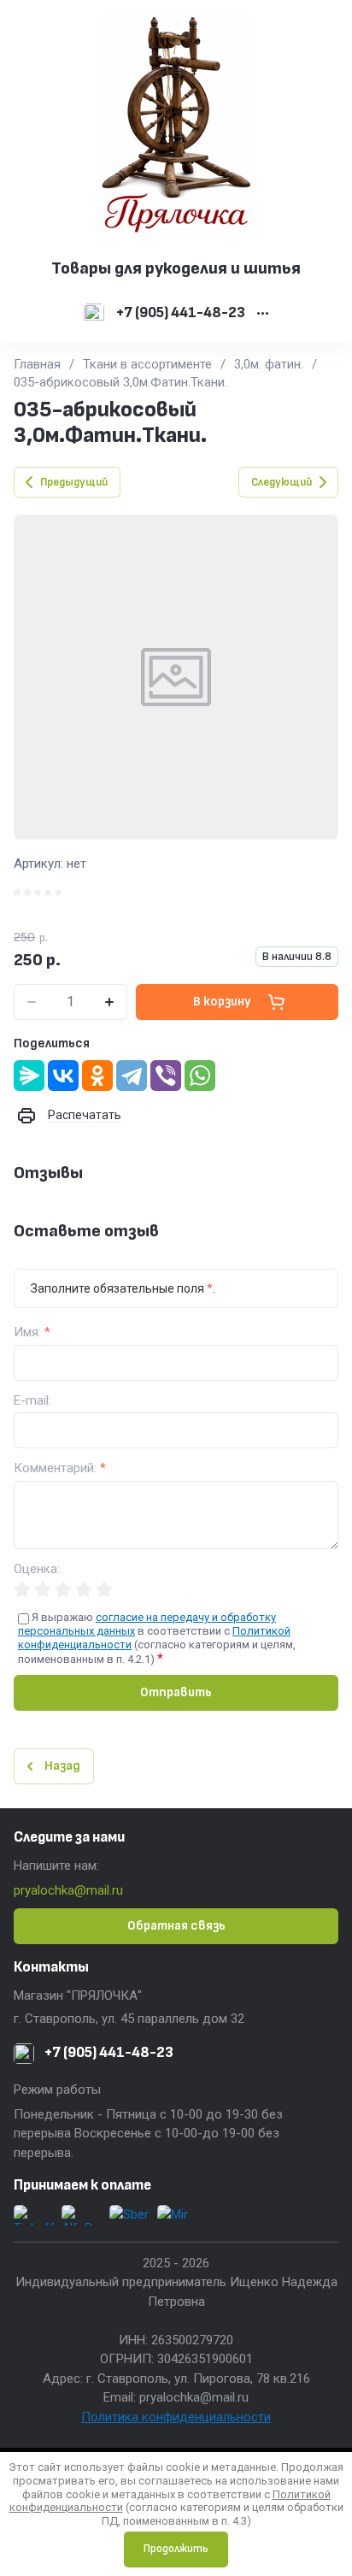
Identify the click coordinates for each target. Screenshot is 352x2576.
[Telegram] (132, 1076)
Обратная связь (176, 1926)
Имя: (32, 1332)
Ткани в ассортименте (147, 364)
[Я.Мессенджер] (29, 1076)
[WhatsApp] (200, 1076)
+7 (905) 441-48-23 (181, 313)
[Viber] (166, 1076)
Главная (37, 364)
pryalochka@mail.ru (68, 1890)
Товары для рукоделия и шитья (176, 268)
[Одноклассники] (97, 1076)
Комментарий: (60, 1468)
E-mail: (32, 1401)
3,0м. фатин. (269, 364)
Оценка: (37, 1569)
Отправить (176, 1692)
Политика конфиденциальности (176, 2417)
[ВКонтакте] (63, 1076)
